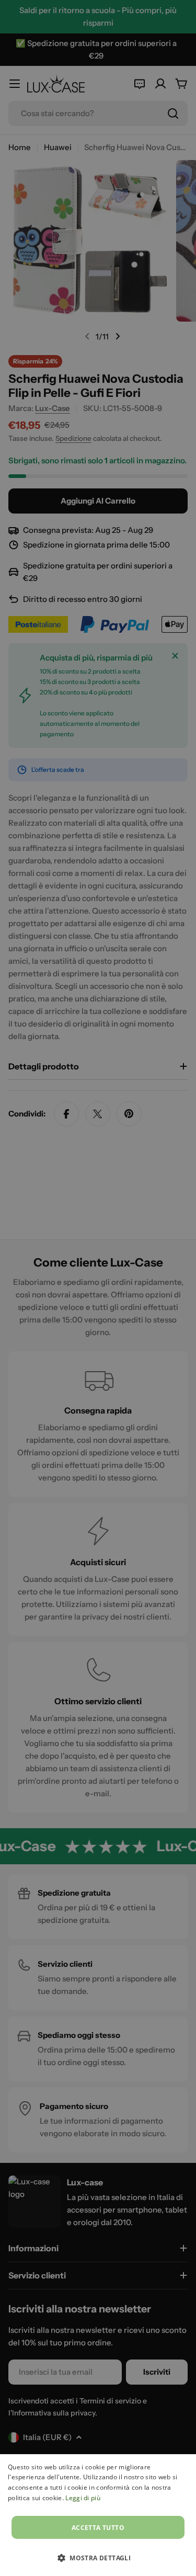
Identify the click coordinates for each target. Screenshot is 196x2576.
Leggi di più (83, 2498)
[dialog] (98, 2515)
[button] (98, 2558)
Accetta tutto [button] (98, 2528)
